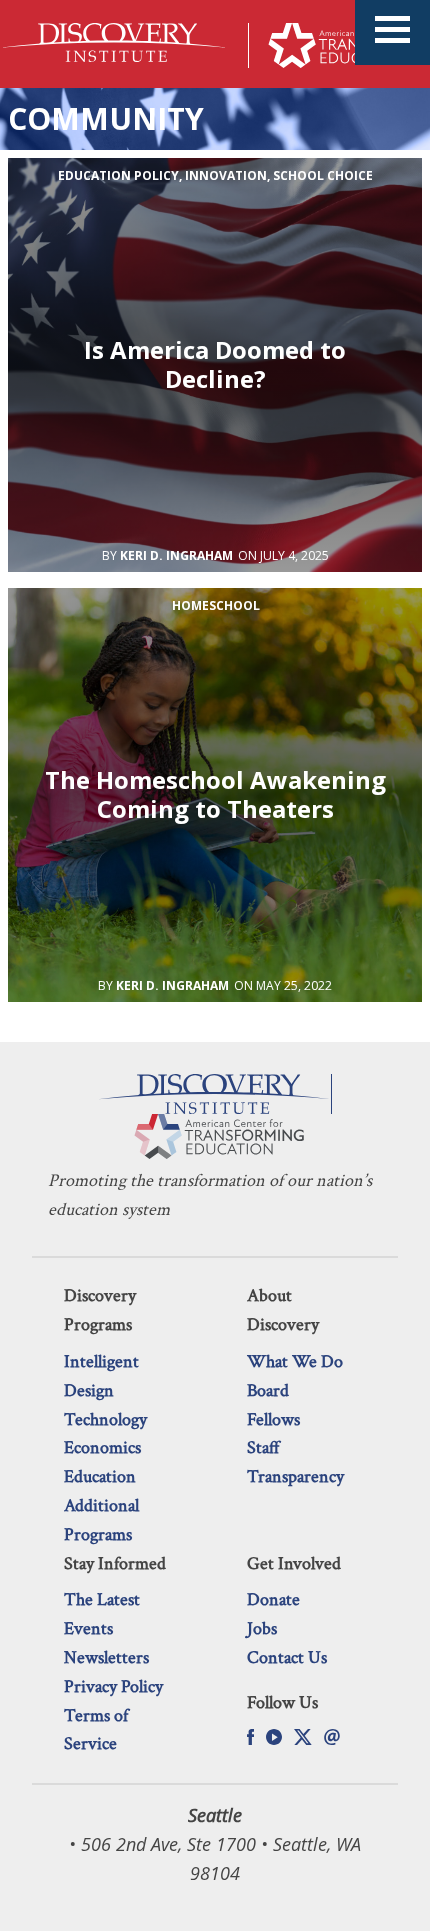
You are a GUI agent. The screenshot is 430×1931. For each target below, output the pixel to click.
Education (100, 1476)
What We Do (295, 1361)
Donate (273, 1599)
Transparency (295, 1476)
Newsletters (106, 1657)
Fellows (273, 1419)
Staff (263, 1447)
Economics (102, 1447)
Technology (105, 1419)
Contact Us (287, 1657)
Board (268, 1390)
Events (88, 1628)
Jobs (262, 1628)
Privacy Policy (113, 1686)
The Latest (102, 1599)
